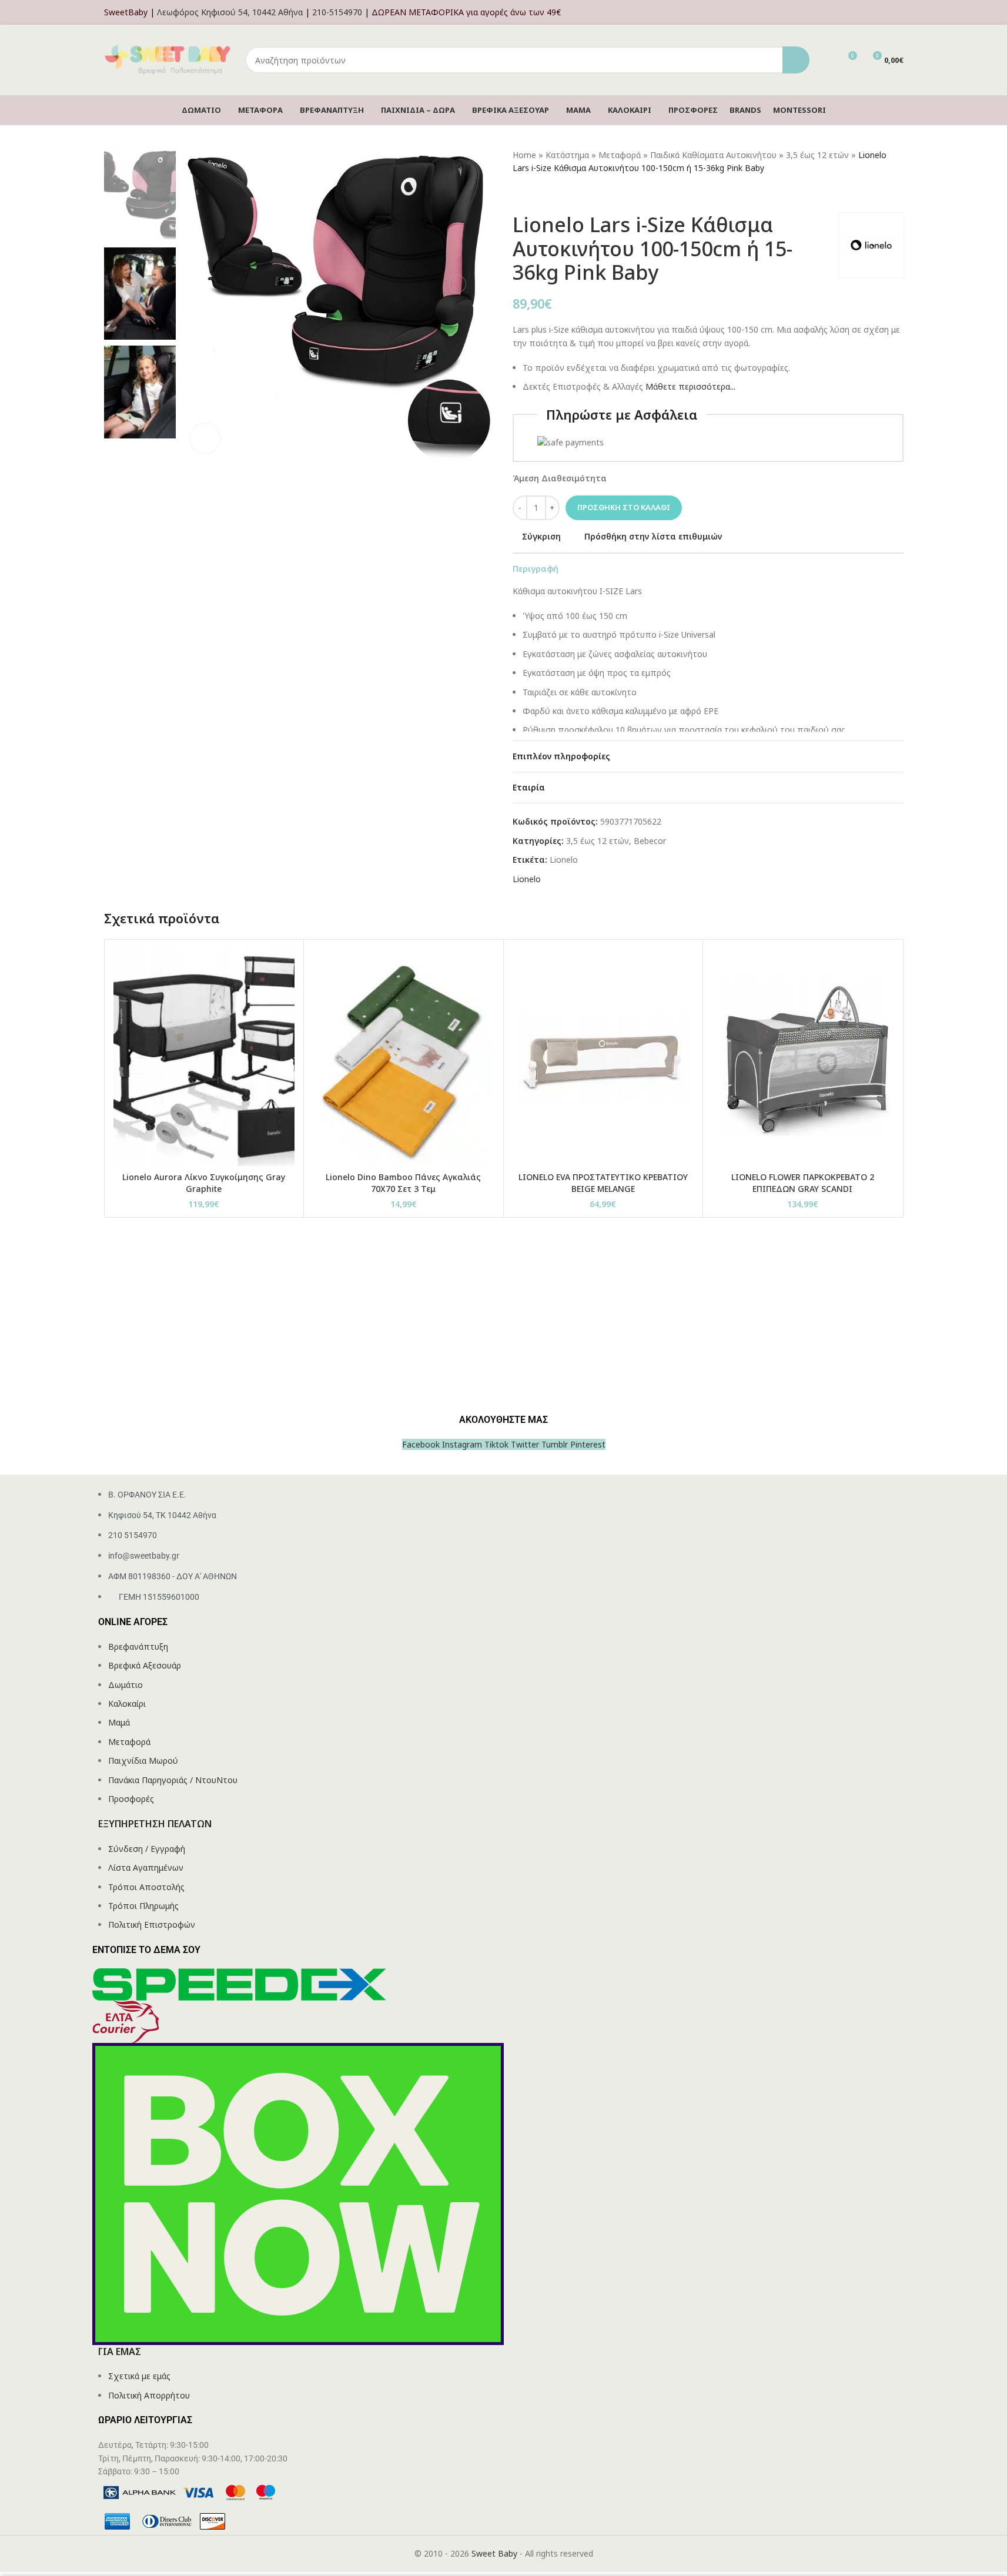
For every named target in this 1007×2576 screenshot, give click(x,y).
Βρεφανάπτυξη (138, 1647)
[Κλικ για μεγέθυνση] (205, 438)
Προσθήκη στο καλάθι (624, 507)
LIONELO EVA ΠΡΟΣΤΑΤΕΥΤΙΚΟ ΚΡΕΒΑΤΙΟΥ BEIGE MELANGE (603, 1183)
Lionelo (564, 860)
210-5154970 (337, 12)
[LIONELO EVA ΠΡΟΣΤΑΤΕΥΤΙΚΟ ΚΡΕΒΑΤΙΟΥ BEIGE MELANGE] (603, 1057)
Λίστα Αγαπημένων (146, 1867)
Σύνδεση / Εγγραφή (147, 1849)
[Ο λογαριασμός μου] (900, 12)
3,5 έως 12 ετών (817, 155)
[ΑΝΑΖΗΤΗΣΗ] (796, 60)
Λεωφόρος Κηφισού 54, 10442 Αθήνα (230, 12)
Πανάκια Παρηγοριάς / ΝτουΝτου (173, 1780)
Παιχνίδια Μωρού (143, 1761)
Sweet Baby (494, 2553)
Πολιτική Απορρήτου (149, 2395)
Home (524, 155)
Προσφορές (131, 1799)
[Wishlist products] (826, 60)
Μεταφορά (620, 155)
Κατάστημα (567, 155)
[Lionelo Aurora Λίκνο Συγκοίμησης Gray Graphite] (204, 1057)
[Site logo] (169, 59)
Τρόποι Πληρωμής (143, 1906)
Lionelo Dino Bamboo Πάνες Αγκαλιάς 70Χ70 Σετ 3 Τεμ (403, 1183)
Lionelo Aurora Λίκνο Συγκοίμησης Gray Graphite (204, 1183)
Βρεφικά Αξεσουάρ (145, 1665)
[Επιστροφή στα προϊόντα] (534, 194)
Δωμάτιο (126, 1685)
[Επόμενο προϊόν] (548, 194)
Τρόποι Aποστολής (146, 1887)
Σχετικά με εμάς (139, 2376)
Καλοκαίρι (127, 1704)
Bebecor (650, 841)
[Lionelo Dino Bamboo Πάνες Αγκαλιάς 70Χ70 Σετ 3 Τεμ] (404, 1057)
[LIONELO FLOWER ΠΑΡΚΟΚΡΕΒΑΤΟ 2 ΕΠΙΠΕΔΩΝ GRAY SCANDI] (803, 1057)
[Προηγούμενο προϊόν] (520, 194)
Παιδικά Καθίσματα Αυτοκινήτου (713, 155)
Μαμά (119, 1722)
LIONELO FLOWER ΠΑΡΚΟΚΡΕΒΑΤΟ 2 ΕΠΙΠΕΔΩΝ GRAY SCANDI (803, 1183)
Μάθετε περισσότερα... (690, 386)
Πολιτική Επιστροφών (152, 1925)
